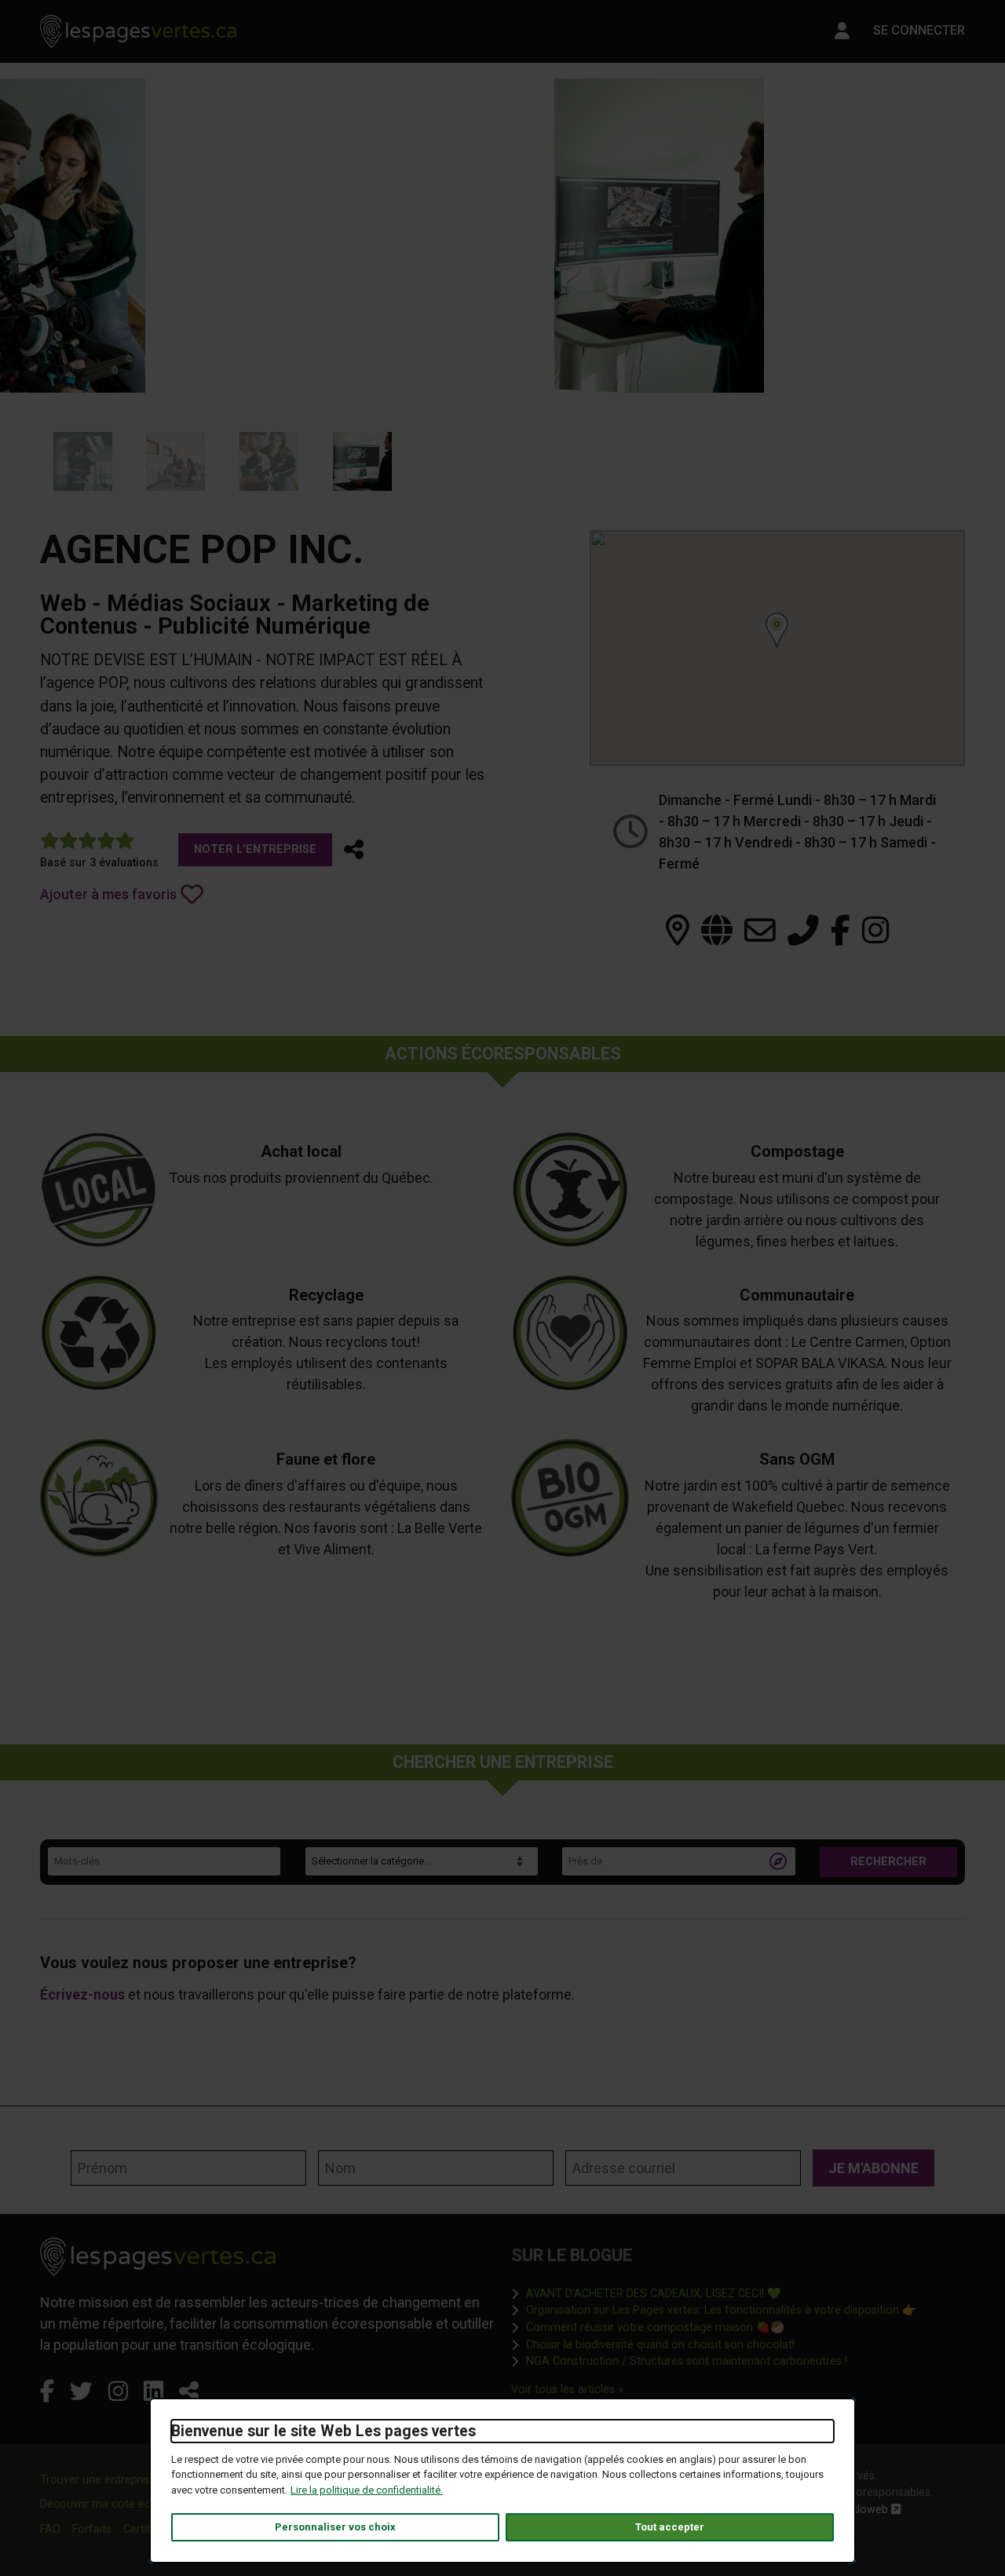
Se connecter (919, 30)
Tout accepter (670, 2527)
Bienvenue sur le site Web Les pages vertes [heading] (323, 2431)
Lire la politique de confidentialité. (367, 2490)
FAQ (50, 2529)
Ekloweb (873, 2510)
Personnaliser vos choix (335, 2527)
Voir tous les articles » (567, 2389)
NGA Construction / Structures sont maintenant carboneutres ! (687, 2361)
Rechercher (888, 1862)
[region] (777, 648)
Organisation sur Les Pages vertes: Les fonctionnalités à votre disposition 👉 (721, 2310)
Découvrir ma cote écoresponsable (130, 2504)
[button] (354, 850)
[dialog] (502, 2481)
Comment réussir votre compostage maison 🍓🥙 (655, 2327)
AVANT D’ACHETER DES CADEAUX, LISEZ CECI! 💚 (654, 2293)
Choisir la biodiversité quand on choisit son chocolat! (660, 2344)
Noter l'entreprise (255, 849)
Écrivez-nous (82, 1994)
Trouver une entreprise (98, 2480)
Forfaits (92, 2529)
